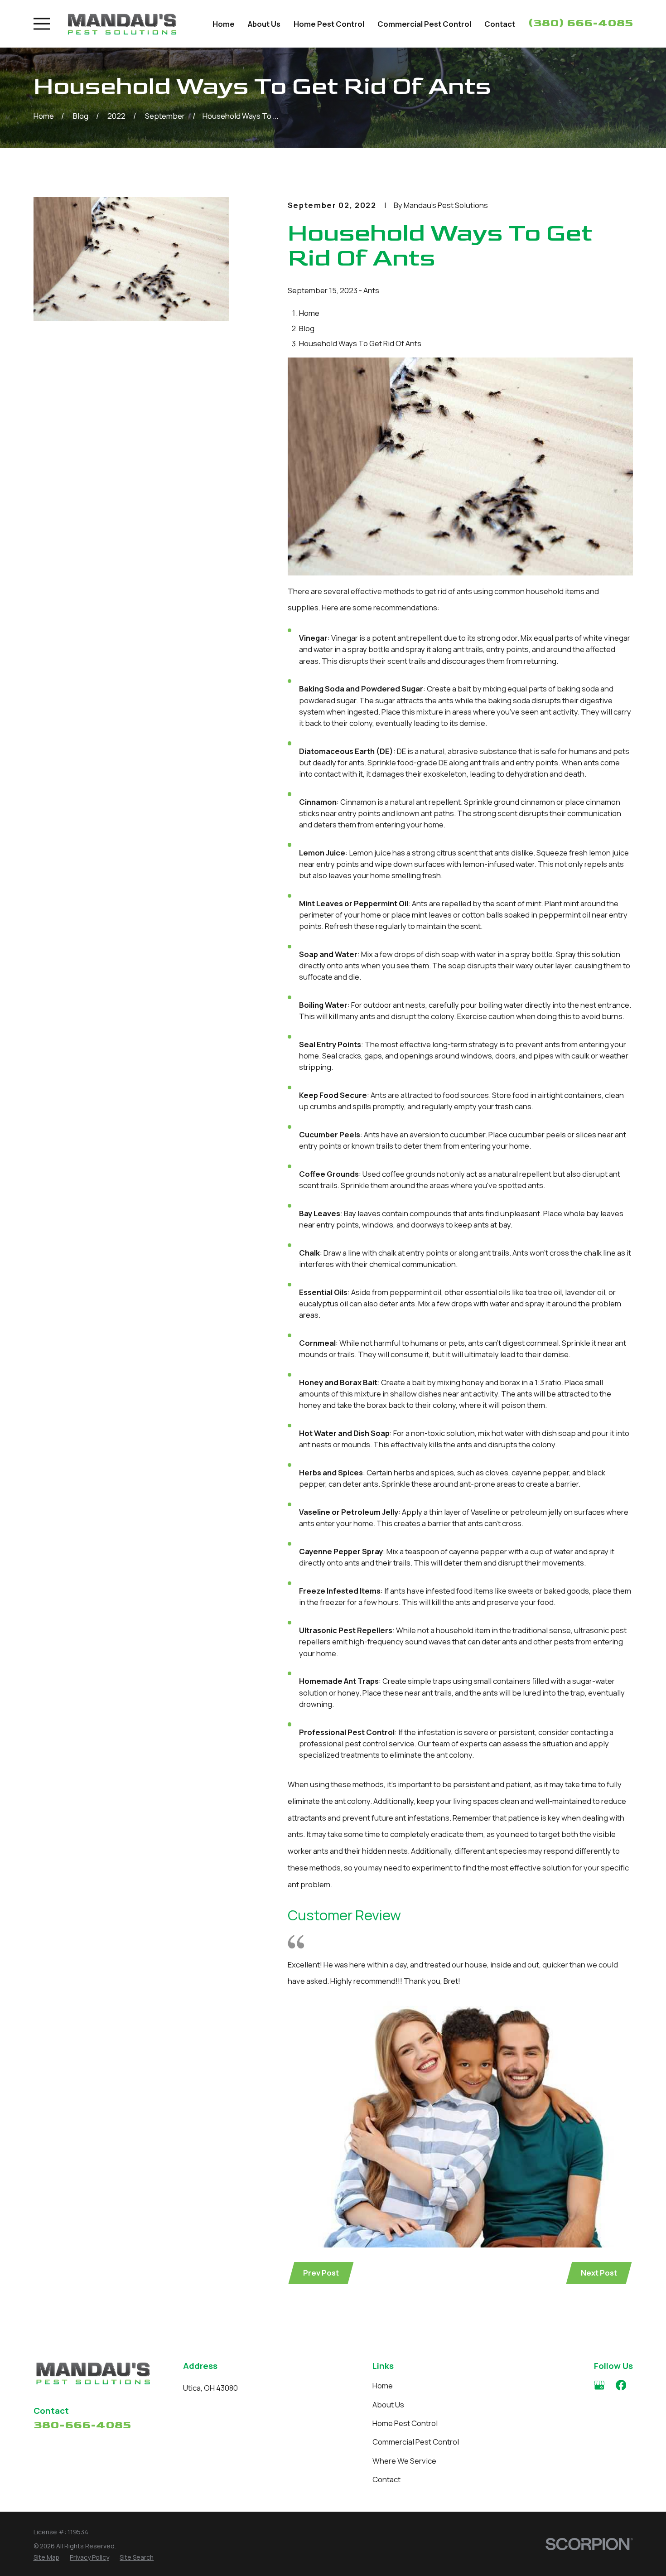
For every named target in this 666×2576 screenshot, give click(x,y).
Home (383, 2385)
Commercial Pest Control (416, 2442)
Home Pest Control (405, 2423)
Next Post (599, 2273)
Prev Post (321, 2273)
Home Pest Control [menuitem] (329, 24)
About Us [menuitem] (264, 24)
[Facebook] (621, 2385)
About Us (388, 2404)
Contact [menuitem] (500, 24)
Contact (386, 2479)
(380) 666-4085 (581, 23)
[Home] (122, 24)
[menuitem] (46, 2558)
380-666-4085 (82, 2425)
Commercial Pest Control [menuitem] (424, 24)
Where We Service (404, 2461)
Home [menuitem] (224, 24)
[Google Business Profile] (599, 2385)
